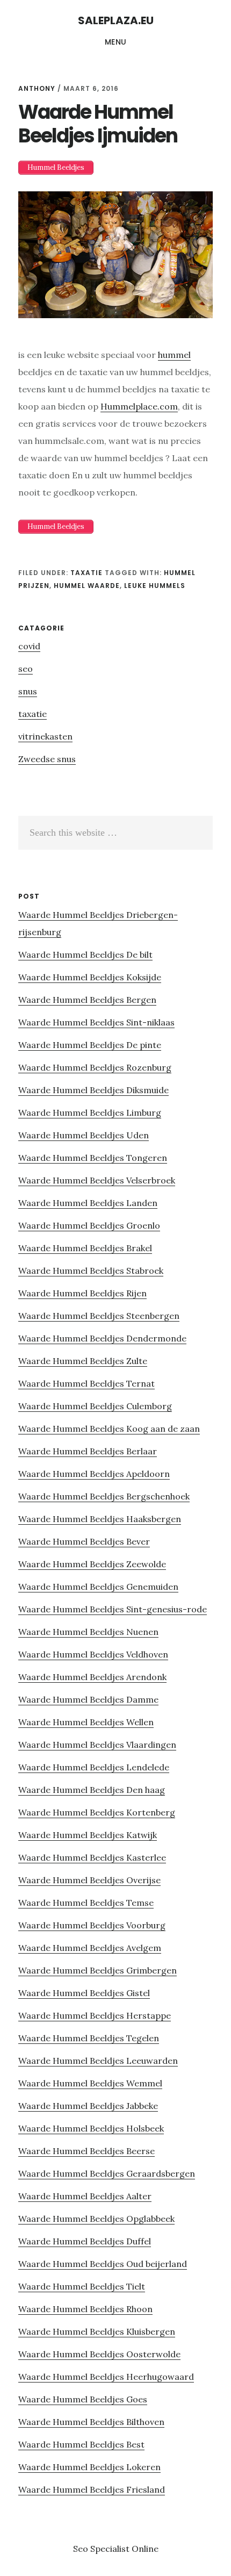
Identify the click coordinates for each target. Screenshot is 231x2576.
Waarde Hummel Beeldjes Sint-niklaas (96, 1022)
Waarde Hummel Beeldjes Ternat (86, 1383)
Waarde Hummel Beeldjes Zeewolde (92, 1564)
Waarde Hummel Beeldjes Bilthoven (91, 2422)
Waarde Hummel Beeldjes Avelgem (90, 1948)
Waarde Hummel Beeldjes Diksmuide (93, 1090)
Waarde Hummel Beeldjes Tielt (82, 2286)
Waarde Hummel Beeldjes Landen (88, 1203)
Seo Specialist (102, 2549)
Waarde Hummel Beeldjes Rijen (82, 1293)
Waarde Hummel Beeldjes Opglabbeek (96, 2219)
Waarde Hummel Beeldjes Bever (84, 1541)
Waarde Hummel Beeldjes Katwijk (88, 1835)
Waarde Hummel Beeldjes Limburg (90, 1113)
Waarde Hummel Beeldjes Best (81, 2444)
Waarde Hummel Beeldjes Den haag (92, 1790)
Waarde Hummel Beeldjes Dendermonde (102, 1338)
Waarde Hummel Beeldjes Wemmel (90, 2083)
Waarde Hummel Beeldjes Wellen (86, 1722)
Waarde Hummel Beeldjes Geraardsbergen (107, 2173)
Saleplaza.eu (116, 20)
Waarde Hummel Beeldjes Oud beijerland (103, 2264)
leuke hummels (155, 586)
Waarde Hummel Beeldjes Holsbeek (91, 2128)
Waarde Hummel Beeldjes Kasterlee (92, 1857)
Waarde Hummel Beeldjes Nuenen (88, 1632)
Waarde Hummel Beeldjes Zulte (83, 1361)
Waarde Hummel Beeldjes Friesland (92, 2489)
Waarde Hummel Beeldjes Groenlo (89, 1225)
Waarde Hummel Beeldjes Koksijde (90, 977)
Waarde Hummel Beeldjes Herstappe (95, 2015)
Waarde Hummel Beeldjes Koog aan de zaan (109, 1429)
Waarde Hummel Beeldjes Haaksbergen (100, 1519)
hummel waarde (87, 586)
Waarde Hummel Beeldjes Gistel (84, 1993)
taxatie (86, 573)
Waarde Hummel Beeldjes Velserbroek (97, 1180)
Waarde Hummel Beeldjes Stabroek (91, 1271)
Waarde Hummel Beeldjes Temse (86, 1903)
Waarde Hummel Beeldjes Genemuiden (98, 1587)
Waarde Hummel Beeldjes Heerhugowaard (106, 2377)
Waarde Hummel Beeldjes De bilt (85, 955)
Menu (116, 42)
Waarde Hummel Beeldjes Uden (84, 1135)
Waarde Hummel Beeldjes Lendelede (94, 1767)
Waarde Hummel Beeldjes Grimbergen (98, 1970)
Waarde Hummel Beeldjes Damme (88, 1699)
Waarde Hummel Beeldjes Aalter (85, 2196)
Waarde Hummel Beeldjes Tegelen (89, 2038)
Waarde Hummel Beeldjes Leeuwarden (98, 2061)
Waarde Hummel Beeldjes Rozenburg (95, 1067)
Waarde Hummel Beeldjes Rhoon (85, 2309)
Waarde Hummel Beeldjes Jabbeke (88, 2106)
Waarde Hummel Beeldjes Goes (83, 2399)
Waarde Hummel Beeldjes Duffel (85, 2241)
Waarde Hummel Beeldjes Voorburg (92, 1925)
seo (26, 669)
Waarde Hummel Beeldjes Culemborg (95, 1406)
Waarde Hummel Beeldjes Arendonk (92, 1677)
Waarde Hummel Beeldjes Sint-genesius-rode (113, 1609)
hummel (174, 355)
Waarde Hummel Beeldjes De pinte (90, 1045)
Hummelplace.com (139, 406)
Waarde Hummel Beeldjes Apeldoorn (94, 1474)
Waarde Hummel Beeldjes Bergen (87, 1000)
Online (145, 2549)
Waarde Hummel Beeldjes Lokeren (89, 2467)
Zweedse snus (47, 759)
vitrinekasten (45, 736)
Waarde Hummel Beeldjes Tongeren (93, 1158)
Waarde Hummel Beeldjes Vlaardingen (97, 1745)
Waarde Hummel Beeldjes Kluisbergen (97, 2331)
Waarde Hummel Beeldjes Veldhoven (93, 1654)
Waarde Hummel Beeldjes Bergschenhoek (104, 1496)
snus (28, 691)
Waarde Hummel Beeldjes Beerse (86, 2151)
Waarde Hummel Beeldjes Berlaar (88, 1451)
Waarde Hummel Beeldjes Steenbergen (99, 1316)
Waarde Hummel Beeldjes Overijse (89, 1880)
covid (29, 646)
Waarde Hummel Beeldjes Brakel (85, 1248)
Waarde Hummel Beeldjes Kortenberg (97, 1812)
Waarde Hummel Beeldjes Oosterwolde (99, 2354)
